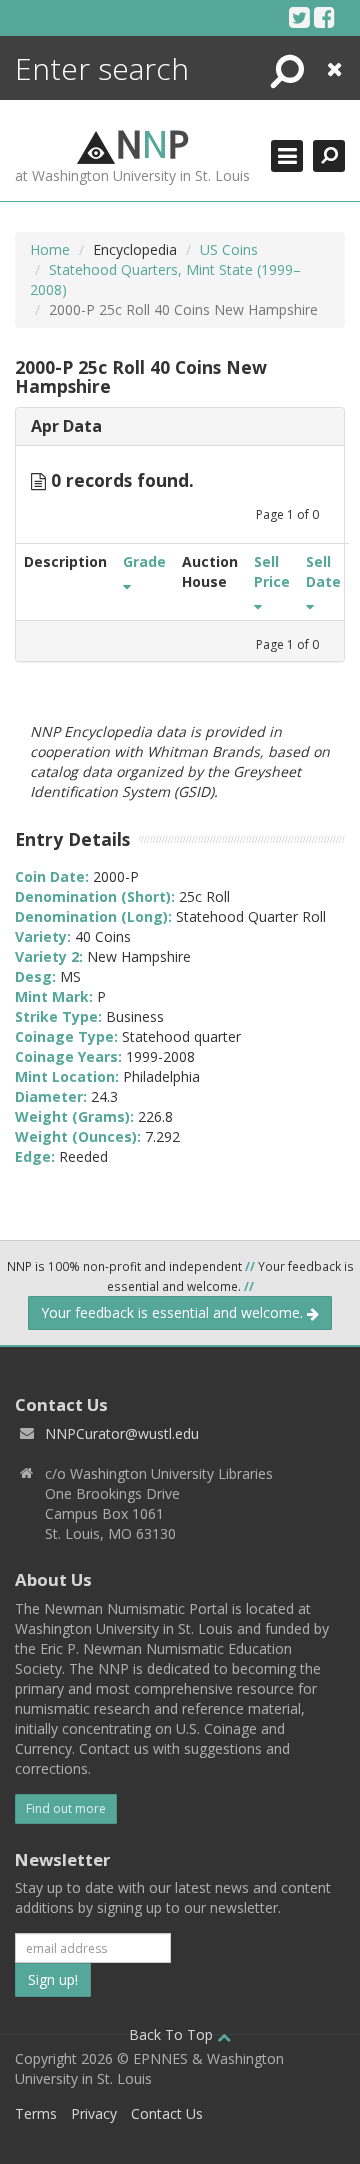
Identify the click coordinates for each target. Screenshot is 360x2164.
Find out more (66, 1808)
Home (50, 249)
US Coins (229, 249)
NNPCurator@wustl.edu (122, 1433)
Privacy (94, 2113)
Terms (36, 2113)
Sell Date (323, 571)
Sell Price (272, 571)
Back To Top (173, 2034)
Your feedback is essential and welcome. (174, 1312)
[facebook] (324, 17)
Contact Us (167, 2113)
